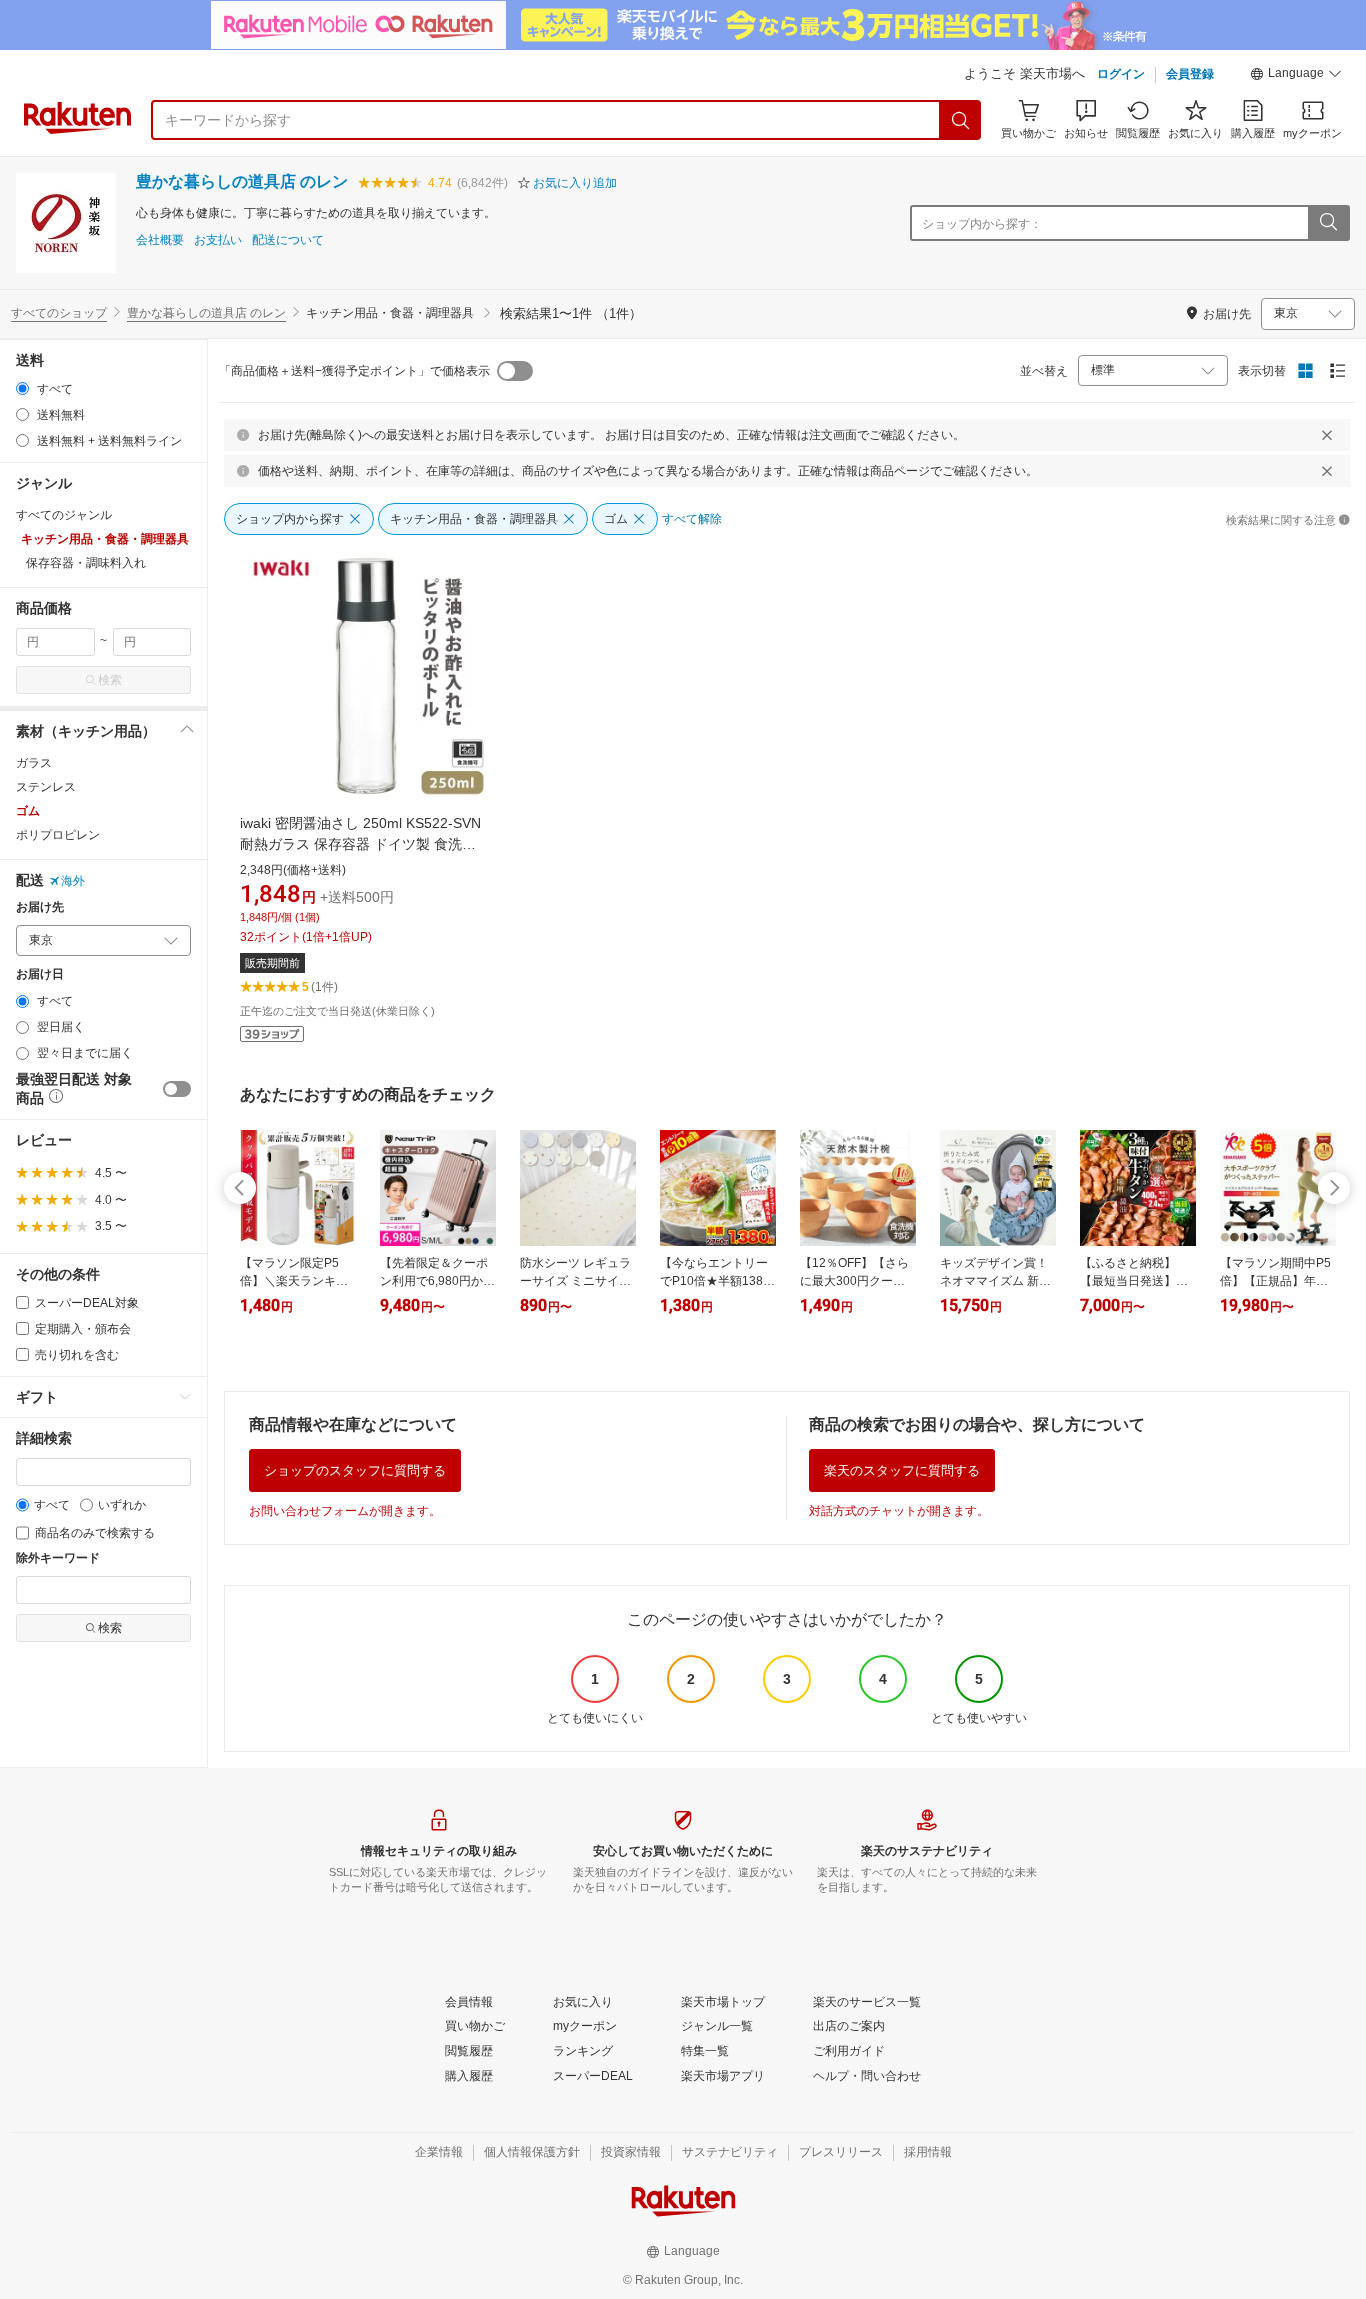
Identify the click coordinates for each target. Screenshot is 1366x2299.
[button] (1296, 76)
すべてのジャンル (64, 515)
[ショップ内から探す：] (1328, 223)
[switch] (177, 1089)
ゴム (28, 811)
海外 (73, 881)
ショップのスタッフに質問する (355, 1470)
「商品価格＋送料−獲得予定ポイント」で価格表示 (354, 371)
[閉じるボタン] (1327, 435)
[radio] (22, 388)
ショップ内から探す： (982, 224)
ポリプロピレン (58, 835)
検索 (110, 680)
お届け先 (40, 907)
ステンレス (46, 787)
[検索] (961, 120)
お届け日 (40, 974)
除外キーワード (58, 1558)
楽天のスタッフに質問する (902, 1470)
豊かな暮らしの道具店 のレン (242, 181)
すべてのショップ (59, 313)
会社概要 (160, 240)
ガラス (34, 763)
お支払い (218, 240)
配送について (288, 240)
